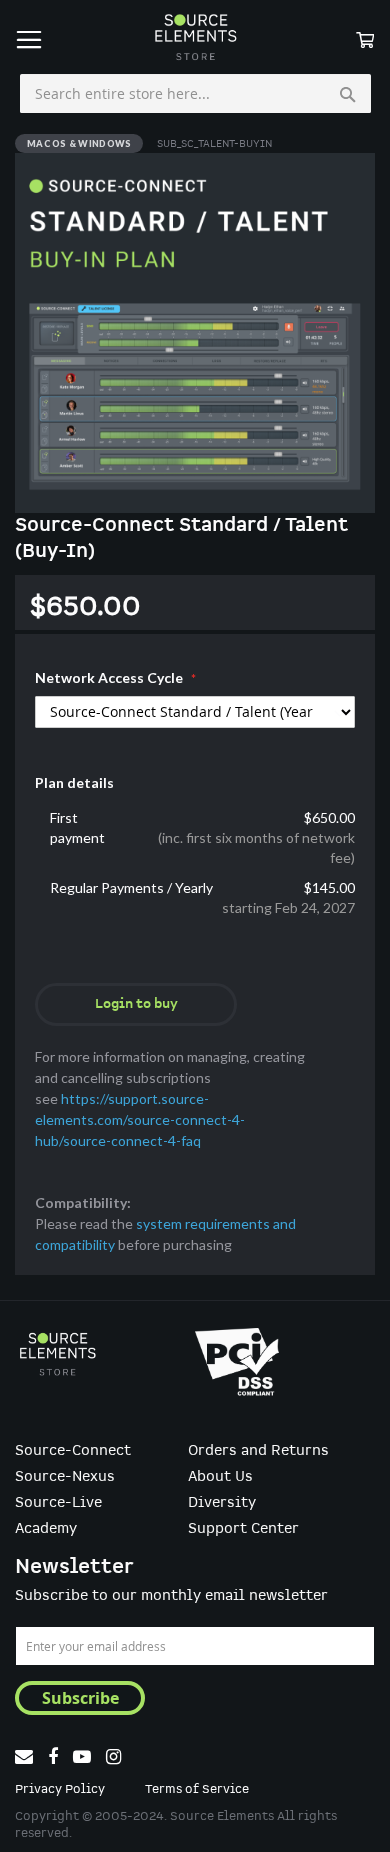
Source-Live (58, 1503)
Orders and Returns (258, 1451)
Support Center (243, 1529)
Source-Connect (73, 1451)
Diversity (222, 1503)
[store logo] (195, 37)
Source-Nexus (65, 1477)
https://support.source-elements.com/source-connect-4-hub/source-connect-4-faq (140, 1119)
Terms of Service (197, 1789)
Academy (46, 1529)
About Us (220, 1477)
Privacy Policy (60, 1789)
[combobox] (195, 94)
